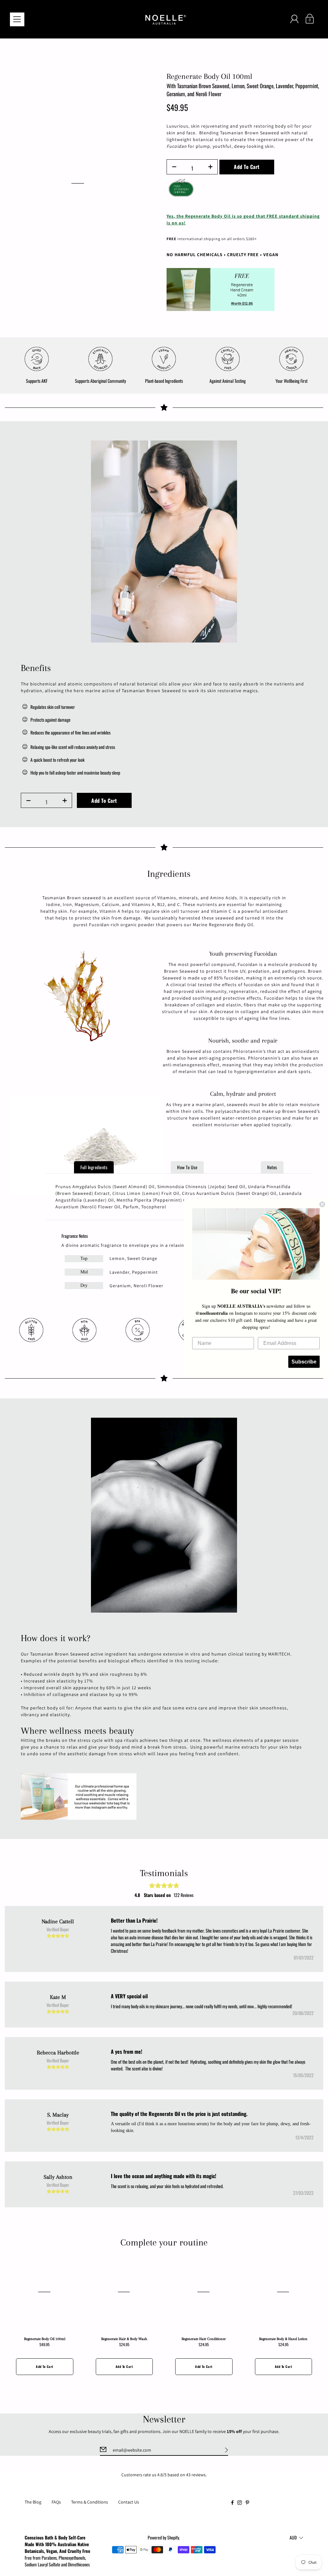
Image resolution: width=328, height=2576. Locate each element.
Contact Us (129, 2502)
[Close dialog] (322, 1204)
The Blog (33, 2502)
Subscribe (304, 1362)
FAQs (56, 2502)
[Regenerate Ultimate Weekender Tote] (79, 1796)
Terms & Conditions (90, 2502)
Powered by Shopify (163, 2537)
